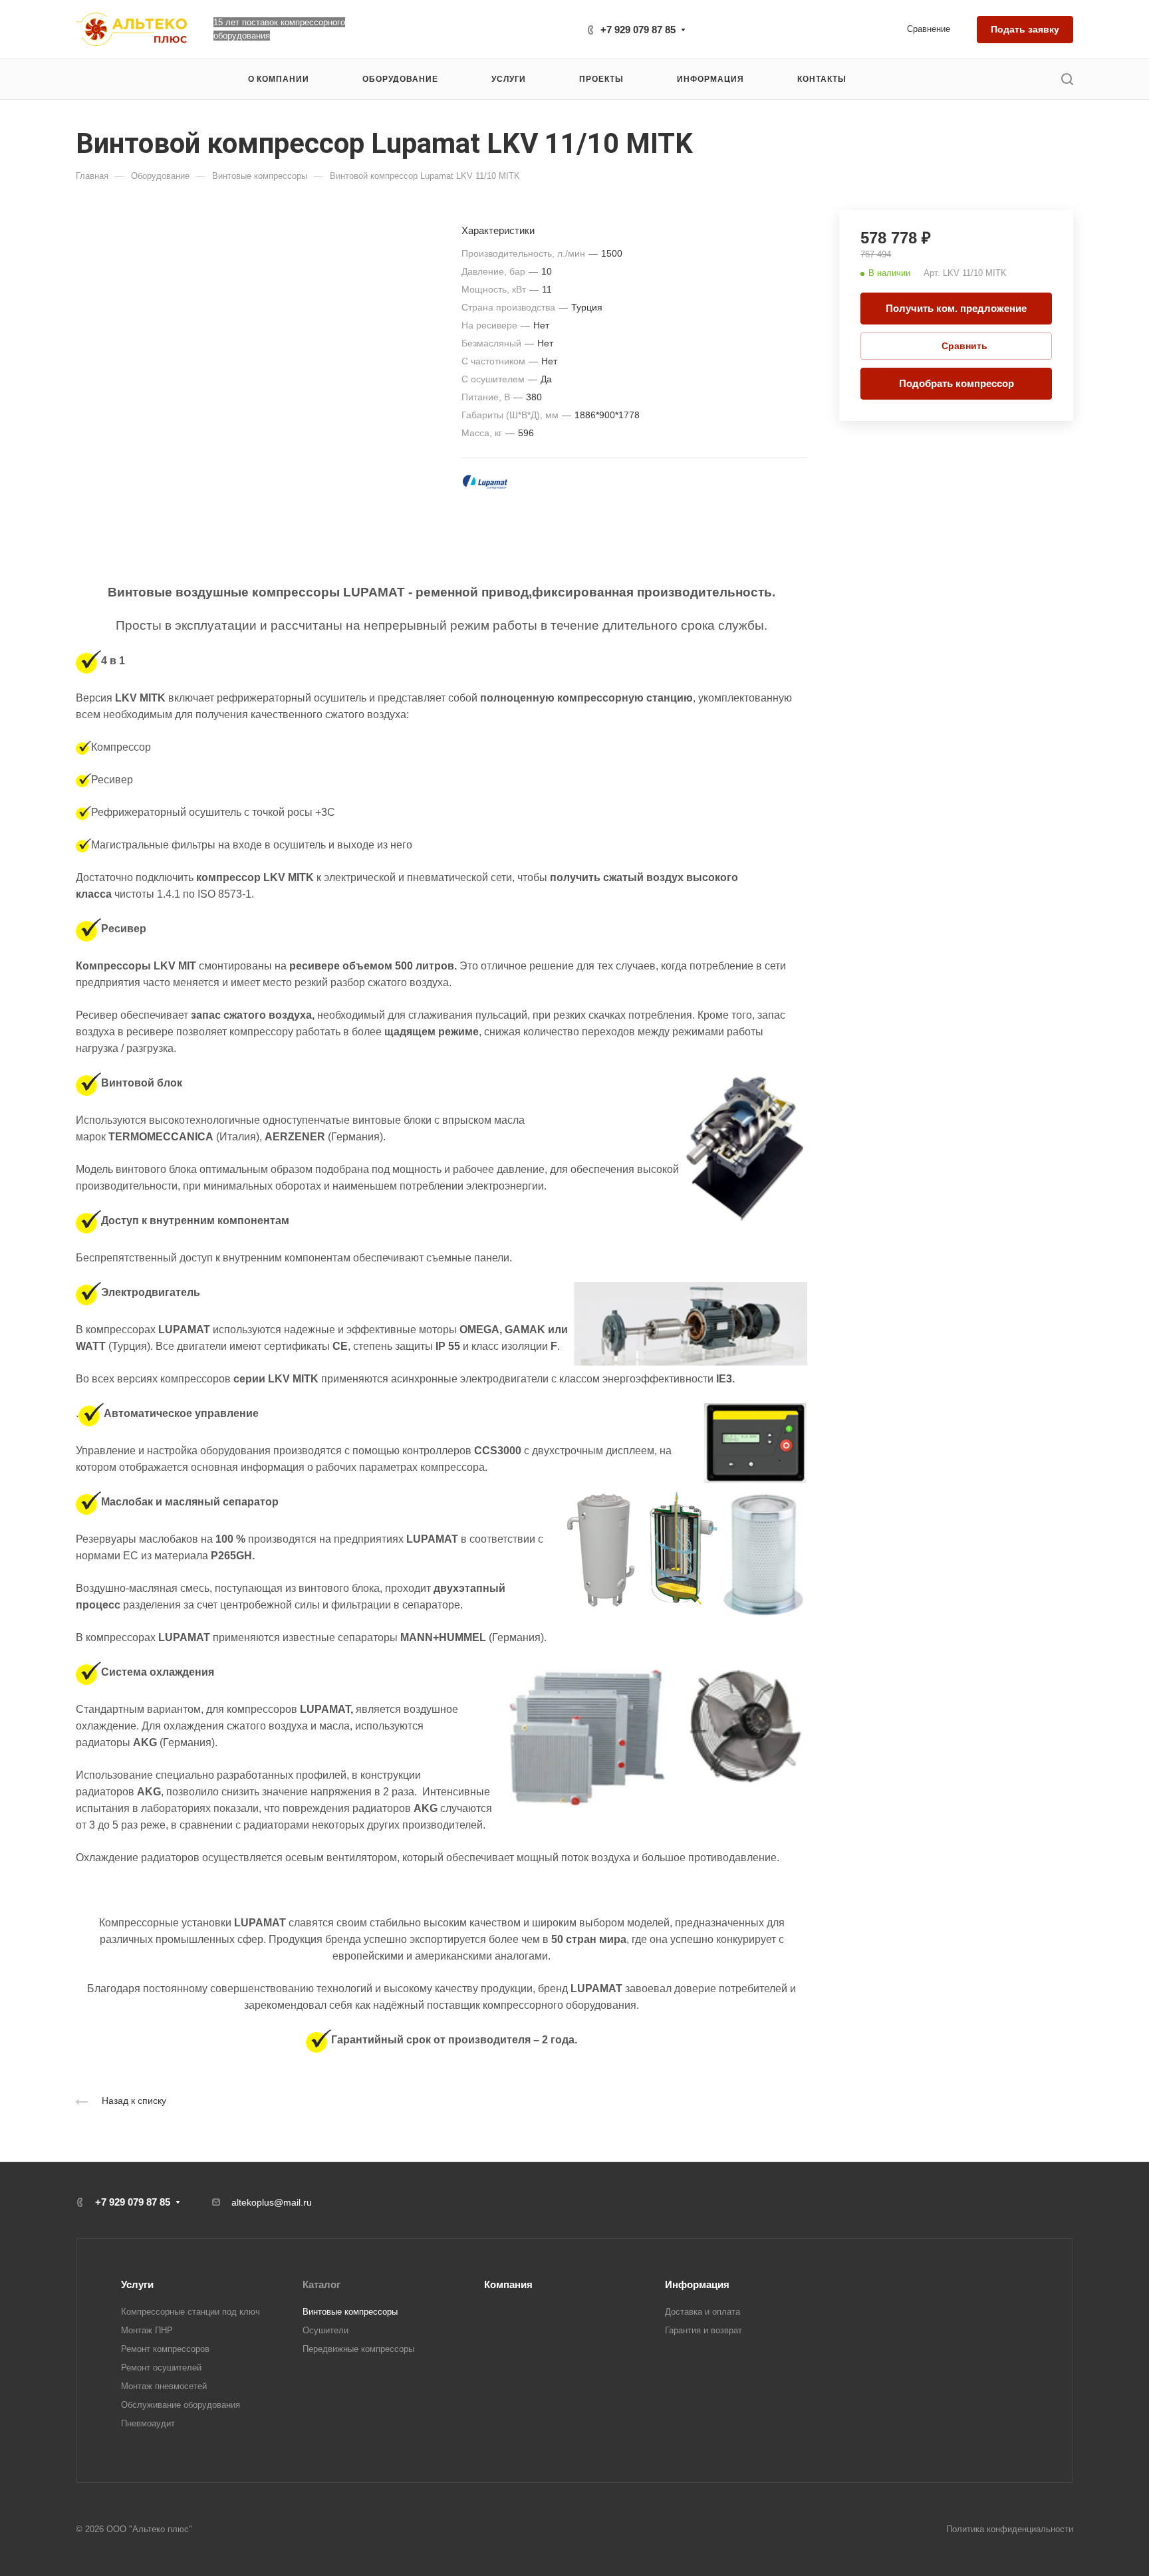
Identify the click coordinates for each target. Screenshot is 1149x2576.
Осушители (325, 2330)
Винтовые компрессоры (350, 2312)
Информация (697, 2284)
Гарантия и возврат (703, 2330)
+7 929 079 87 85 (638, 30)
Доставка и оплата (702, 2312)
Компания (508, 2284)
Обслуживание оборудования (181, 2405)
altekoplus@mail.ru (272, 2202)
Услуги (137, 2284)
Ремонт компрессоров (165, 2349)
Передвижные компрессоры (358, 2349)
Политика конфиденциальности (1010, 2529)
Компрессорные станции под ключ (191, 2312)
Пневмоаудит (148, 2423)
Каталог (321, 2284)
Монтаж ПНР (147, 2330)
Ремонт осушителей (161, 2368)
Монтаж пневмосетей (164, 2386)
